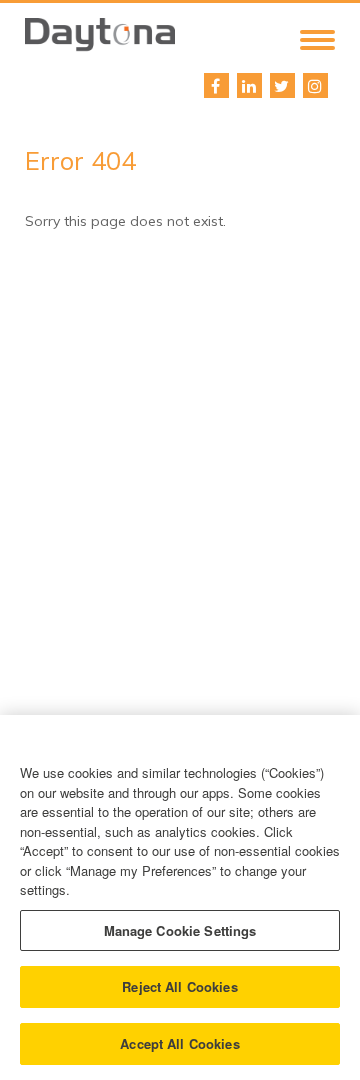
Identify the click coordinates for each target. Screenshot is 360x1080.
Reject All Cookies (179, 986)
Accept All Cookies (179, 1043)
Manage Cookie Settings (180, 930)
